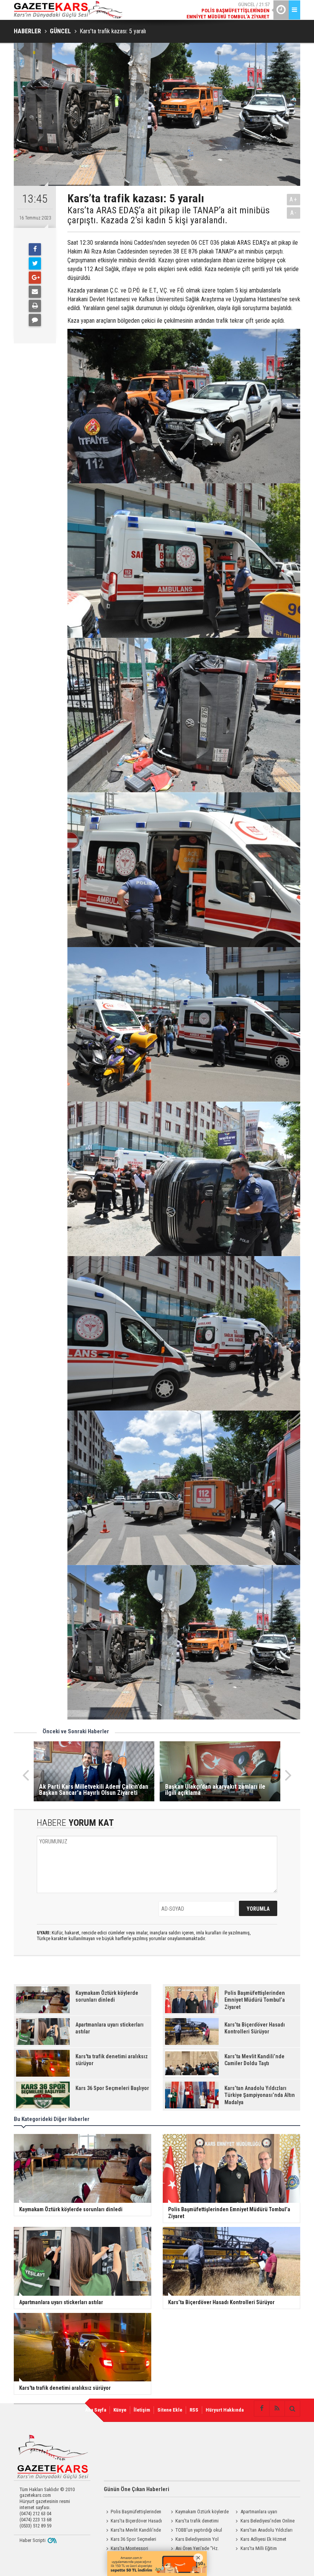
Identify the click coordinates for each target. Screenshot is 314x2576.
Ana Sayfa (96, 2410)
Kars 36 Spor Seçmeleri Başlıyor (130, 2540)
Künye (120, 2410)
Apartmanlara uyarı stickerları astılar (255, 2513)
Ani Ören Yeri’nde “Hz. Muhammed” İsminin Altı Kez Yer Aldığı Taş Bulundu (196, 2549)
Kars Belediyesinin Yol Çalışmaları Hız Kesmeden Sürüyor (194, 2540)
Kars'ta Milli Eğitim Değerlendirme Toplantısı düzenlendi (258, 2549)
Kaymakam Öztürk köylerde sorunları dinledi (199, 2513)
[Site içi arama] (292, 2409)
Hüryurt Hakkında (225, 2410)
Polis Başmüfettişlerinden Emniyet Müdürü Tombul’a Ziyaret (132, 2513)
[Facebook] (35, 249)
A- (294, 213)
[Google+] (35, 278)
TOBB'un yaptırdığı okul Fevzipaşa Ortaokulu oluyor (196, 2531)
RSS (194, 2410)
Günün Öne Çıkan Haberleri (137, 2489)
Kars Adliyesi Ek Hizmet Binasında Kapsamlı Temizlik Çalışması (261, 2540)
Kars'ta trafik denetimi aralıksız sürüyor (194, 2522)
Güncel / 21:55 (230, 11)
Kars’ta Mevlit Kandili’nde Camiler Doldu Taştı (132, 2531)
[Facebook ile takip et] (262, 2409)
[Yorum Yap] (35, 320)
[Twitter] (35, 263)
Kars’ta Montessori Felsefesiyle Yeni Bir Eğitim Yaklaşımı (130, 2549)
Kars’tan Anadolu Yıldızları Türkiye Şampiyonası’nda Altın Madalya (263, 2531)
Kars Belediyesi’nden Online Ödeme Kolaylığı (264, 2522)
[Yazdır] (35, 306)
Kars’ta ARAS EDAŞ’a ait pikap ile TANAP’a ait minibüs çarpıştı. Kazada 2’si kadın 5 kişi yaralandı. (168, 215)
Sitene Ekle (170, 2410)
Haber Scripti (33, 2540)
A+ (294, 199)
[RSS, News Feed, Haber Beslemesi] (277, 2409)
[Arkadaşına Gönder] (35, 292)
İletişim (142, 2410)
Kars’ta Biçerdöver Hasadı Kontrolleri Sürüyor (133, 2522)
